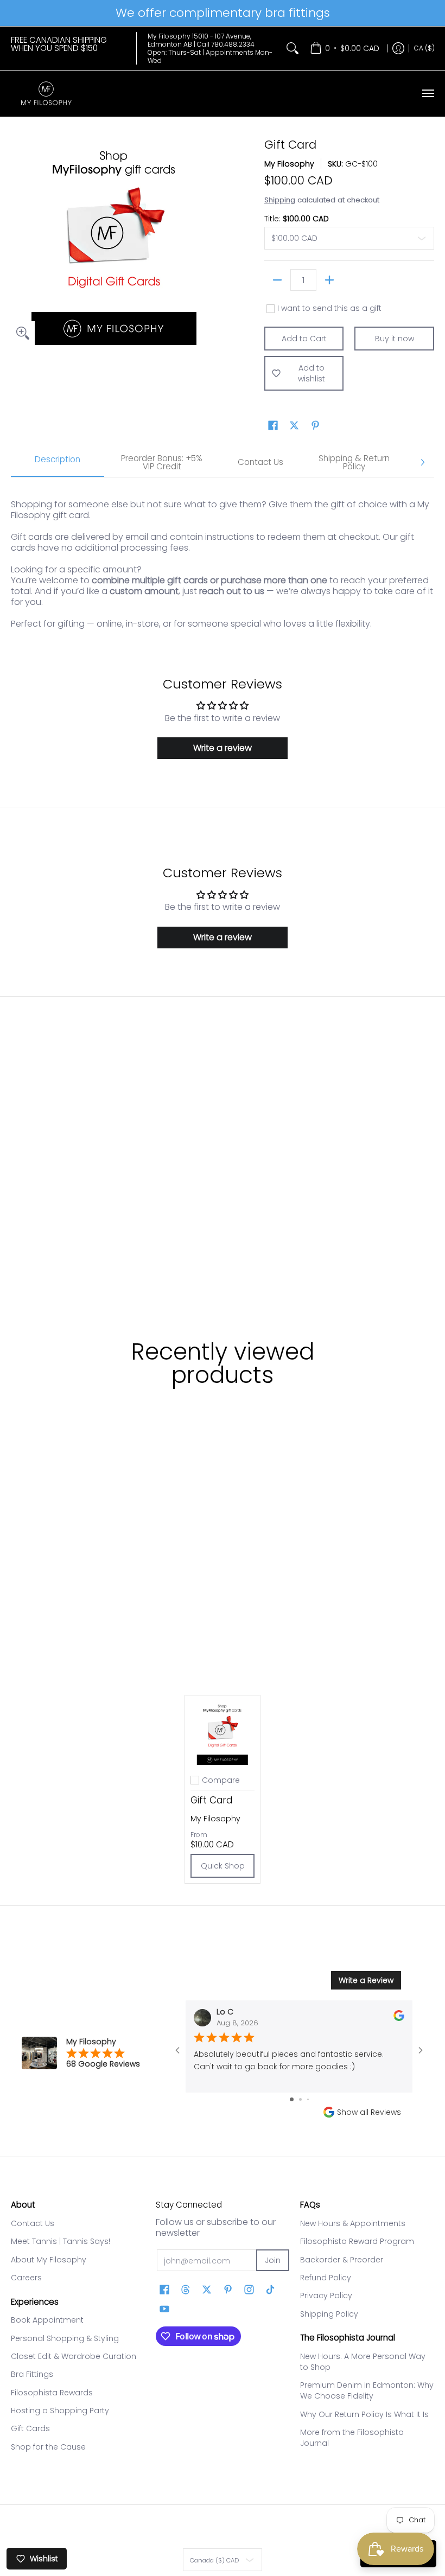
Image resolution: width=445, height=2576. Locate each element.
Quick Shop (223, 1866)
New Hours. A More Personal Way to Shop (363, 2362)
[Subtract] (277, 280)
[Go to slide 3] (308, 2099)
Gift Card (211, 1800)
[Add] (329, 280)
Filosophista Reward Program (357, 2241)
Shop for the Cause (48, 2447)
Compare (221, 1780)
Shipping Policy (329, 2314)
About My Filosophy (49, 2260)
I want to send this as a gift (329, 309)
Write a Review (366, 1980)
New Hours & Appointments (353, 2223)
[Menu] (428, 94)
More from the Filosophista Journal (352, 2438)
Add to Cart (304, 339)
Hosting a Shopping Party (60, 2411)
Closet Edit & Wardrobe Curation (74, 2356)
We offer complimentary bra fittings (223, 13)
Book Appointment (47, 2320)
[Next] (422, 462)
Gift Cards (30, 2428)
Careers (26, 2278)
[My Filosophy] (46, 94)
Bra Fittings (32, 2374)
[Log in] (398, 48)
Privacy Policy (326, 2296)
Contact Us (33, 2223)
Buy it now (395, 339)
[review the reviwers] (399, 2019)
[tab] (58, 463)
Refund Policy (326, 2278)
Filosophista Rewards (52, 2393)
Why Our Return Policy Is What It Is (364, 2414)
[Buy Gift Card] (223, 1733)
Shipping (280, 200)
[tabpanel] (223, 559)
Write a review (223, 748)
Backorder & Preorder (342, 2260)
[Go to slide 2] (300, 2099)
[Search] (293, 48)
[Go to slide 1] (292, 2099)
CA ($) (424, 48)
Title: (297, 219)
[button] (273, 426)
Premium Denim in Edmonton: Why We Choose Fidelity (367, 2390)
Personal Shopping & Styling (65, 2338)
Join (273, 2260)
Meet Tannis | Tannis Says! (61, 2241)
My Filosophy (289, 164)
